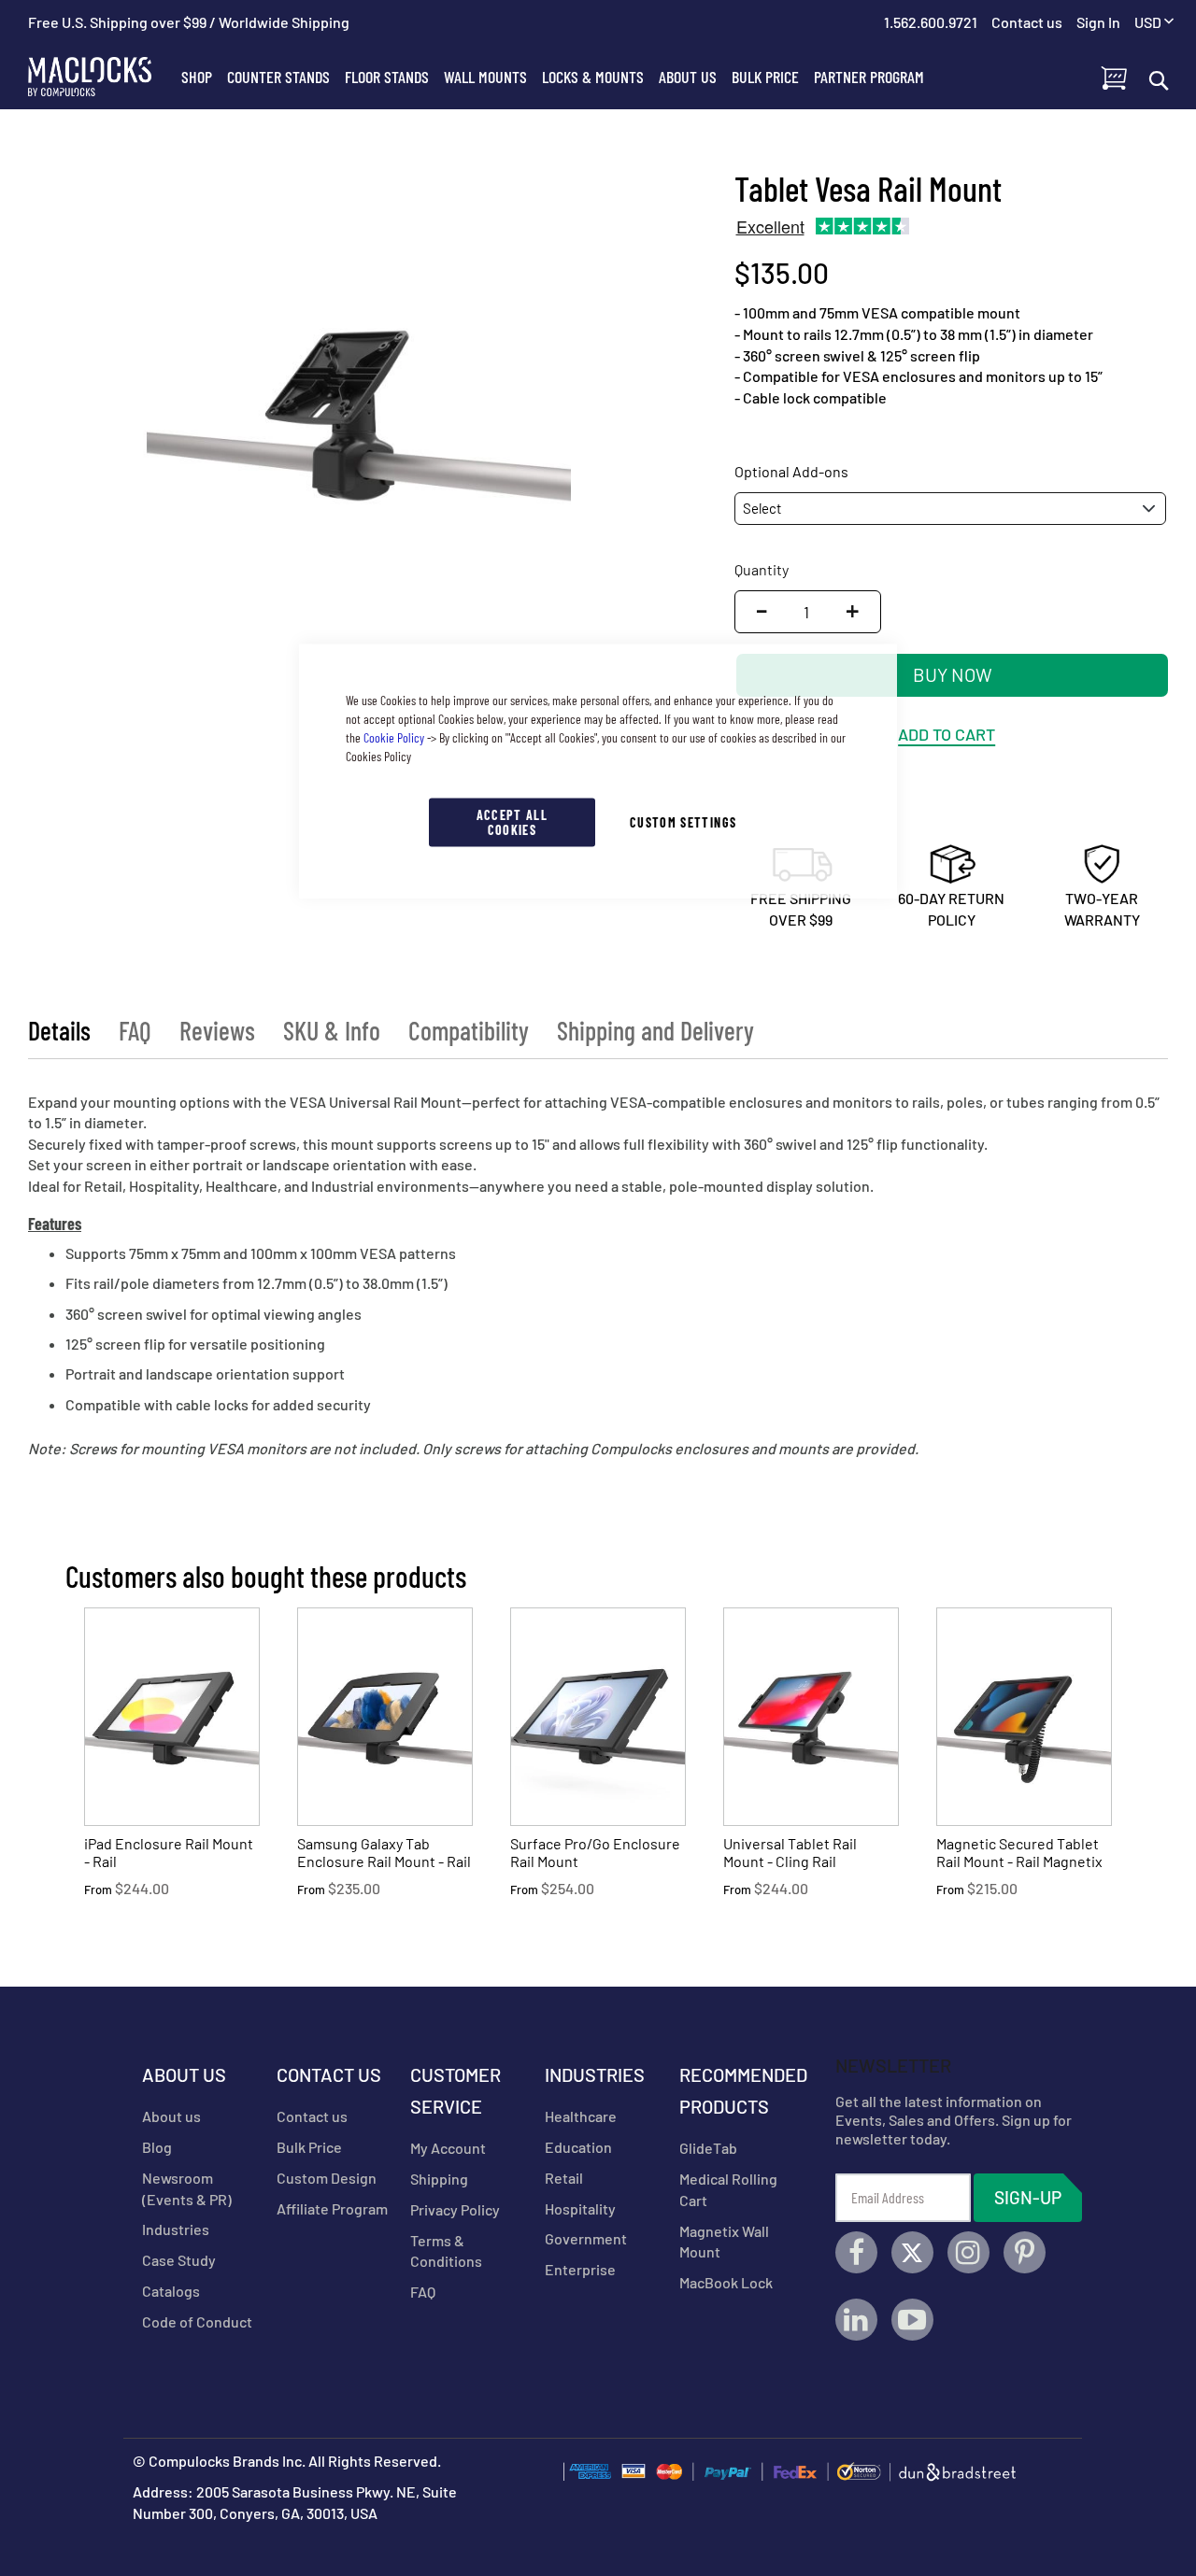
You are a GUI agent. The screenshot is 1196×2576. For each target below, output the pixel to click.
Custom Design (327, 2178)
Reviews (217, 1030)
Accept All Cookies (513, 822)
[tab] (59, 1030)
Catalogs (171, 2291)
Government (586, 2238)
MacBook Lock (726, 2282)
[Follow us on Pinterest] (1025, 2252)
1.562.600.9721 (931, 22)
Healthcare (581, 2116)
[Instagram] (968, 2252)
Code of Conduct (197, 2321)
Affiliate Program (332, 2208)
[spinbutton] (806, 612)
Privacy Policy (455, 2209)
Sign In (1098, 22)
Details (59, 1030)
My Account (448, 2148)
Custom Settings (683, 822)
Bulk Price (309, 2147)
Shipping (439, 2179)
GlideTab (708, 2148)
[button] (1154, 23)
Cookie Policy (394, 737)
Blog (157, 2147)
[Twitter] (912, 2252)
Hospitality (580, 2208)
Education (578, 2147)
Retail (564, 2178)
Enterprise (580, 2269)
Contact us (312, 2116)
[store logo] (101, 77)
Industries (176, 2229)
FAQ (135, 1030)
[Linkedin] (856, 2320)
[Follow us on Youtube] (912, 2320)
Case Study (179, 2260)
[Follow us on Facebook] (856, 2252)
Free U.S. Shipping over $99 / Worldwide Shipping (189, 22)
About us (171, 2116)
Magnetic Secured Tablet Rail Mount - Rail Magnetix (1019, 1852)
